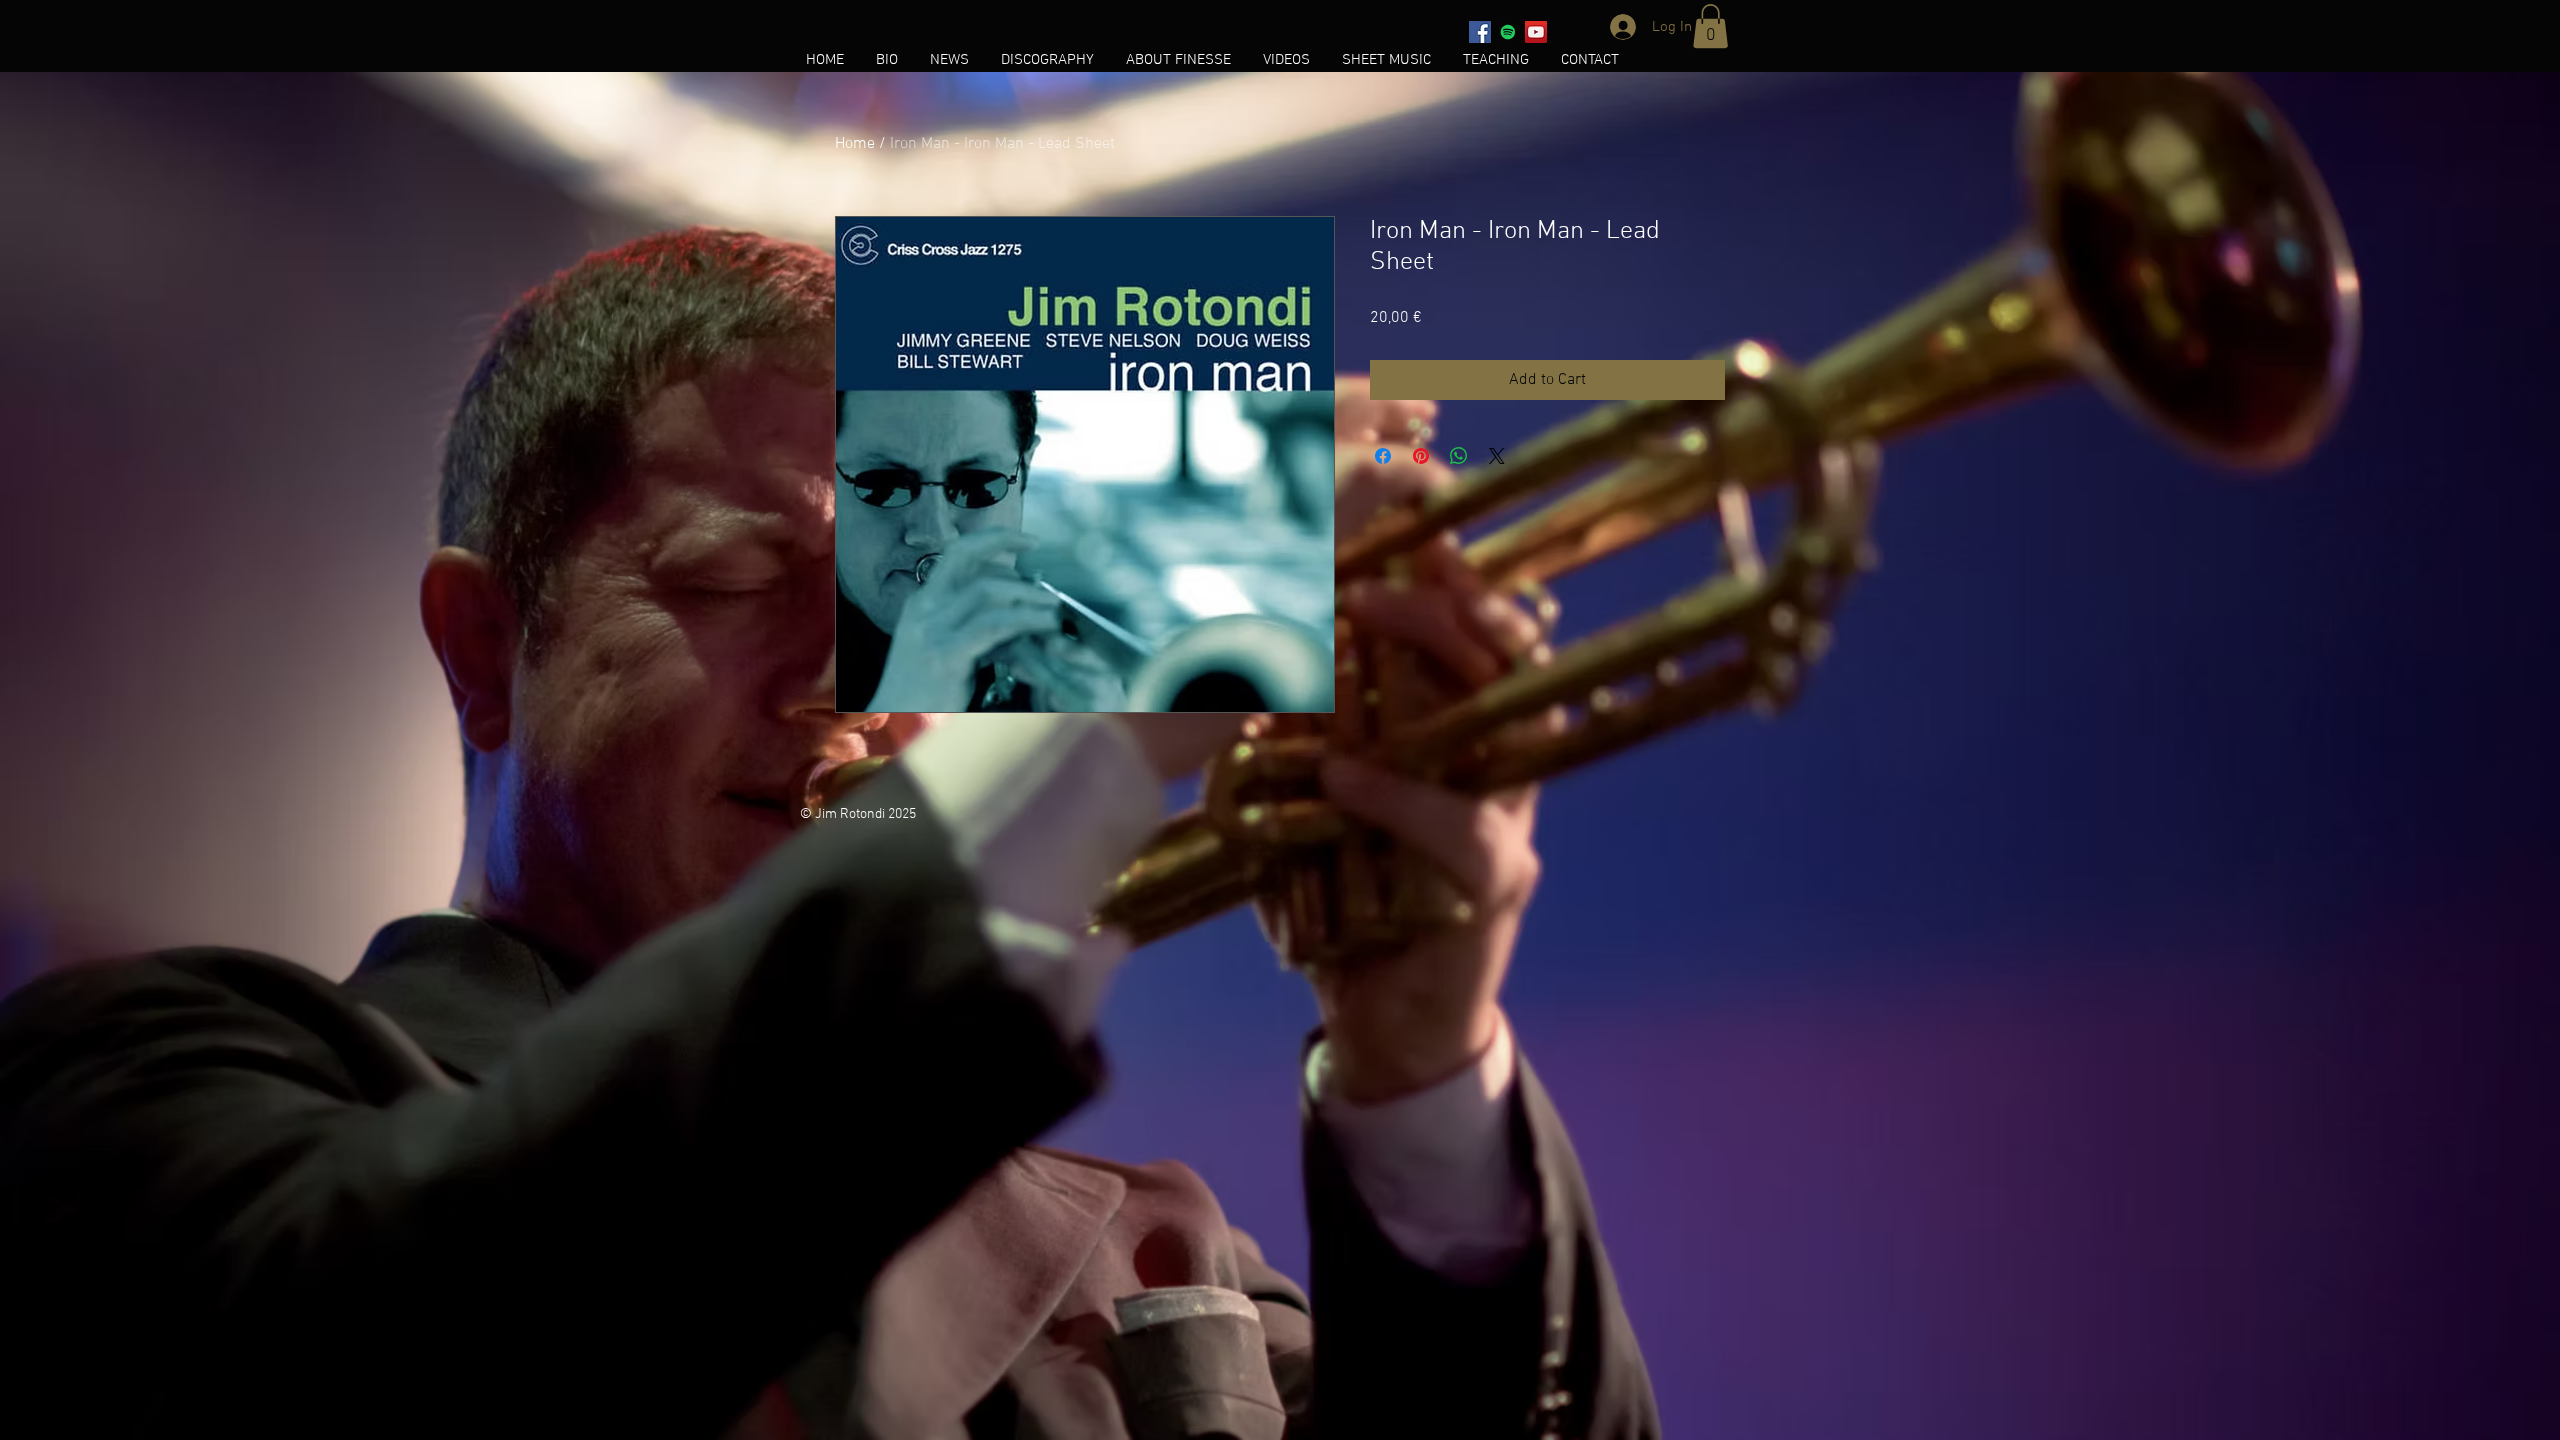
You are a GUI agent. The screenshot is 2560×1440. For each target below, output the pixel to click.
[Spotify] (1508, 32)
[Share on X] (1497, 456)
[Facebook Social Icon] (1480, 32)
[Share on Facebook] (1383, 456)
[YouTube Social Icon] (1536, 32)
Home (855, 144)
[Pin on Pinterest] (1421, 456)
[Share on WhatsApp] (1459, 456)
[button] (1710, 26)
